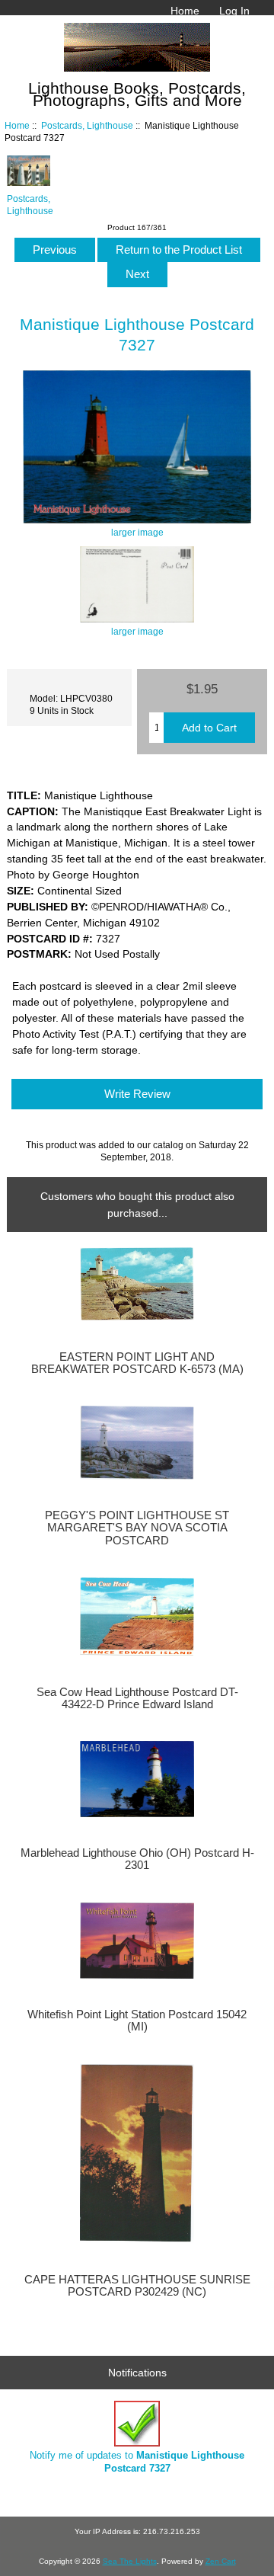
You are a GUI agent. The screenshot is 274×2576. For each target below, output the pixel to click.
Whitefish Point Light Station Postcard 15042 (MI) (137, 2021)
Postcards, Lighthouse (87, 125)
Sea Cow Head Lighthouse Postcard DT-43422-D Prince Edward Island (137, 1698)
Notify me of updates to (137, 2461)
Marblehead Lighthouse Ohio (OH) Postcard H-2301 (137, 1859)
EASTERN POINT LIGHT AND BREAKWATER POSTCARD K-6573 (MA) (137, 1363)
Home (185, 11)
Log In (234, 11)
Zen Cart (221, 2561)
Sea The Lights (130, 2561)
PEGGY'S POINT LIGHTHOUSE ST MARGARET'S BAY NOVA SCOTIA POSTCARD (137, 1528)
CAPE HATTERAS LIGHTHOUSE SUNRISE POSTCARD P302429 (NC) (137, 2286)
